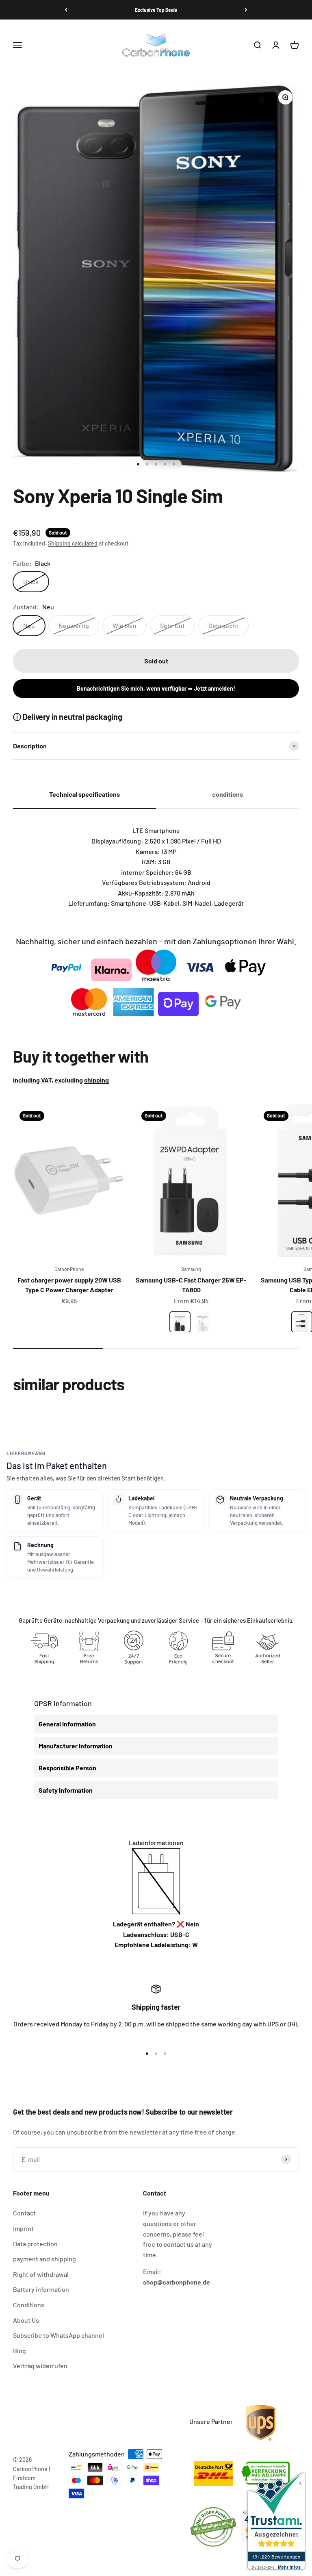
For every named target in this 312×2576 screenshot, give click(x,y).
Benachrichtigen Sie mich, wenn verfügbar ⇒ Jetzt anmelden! (156, 688)
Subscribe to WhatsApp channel (58, 2335)
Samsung (191, 1269)
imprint (23, 2228)
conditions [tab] (227, 794)
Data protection (35, 2244)
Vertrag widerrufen (40, 2366)
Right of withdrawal (41, 2274)
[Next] (246, 10)
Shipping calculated (73, 543)
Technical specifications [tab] (84, 794)
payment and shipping (44, 2259)
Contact (24, 2213)
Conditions (29, 2305)
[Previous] (66, 10)
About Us (26, 2320)
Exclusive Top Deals (156, 10)
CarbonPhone (69, 1269)
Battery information (41, 2289)
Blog (19, 2351)
